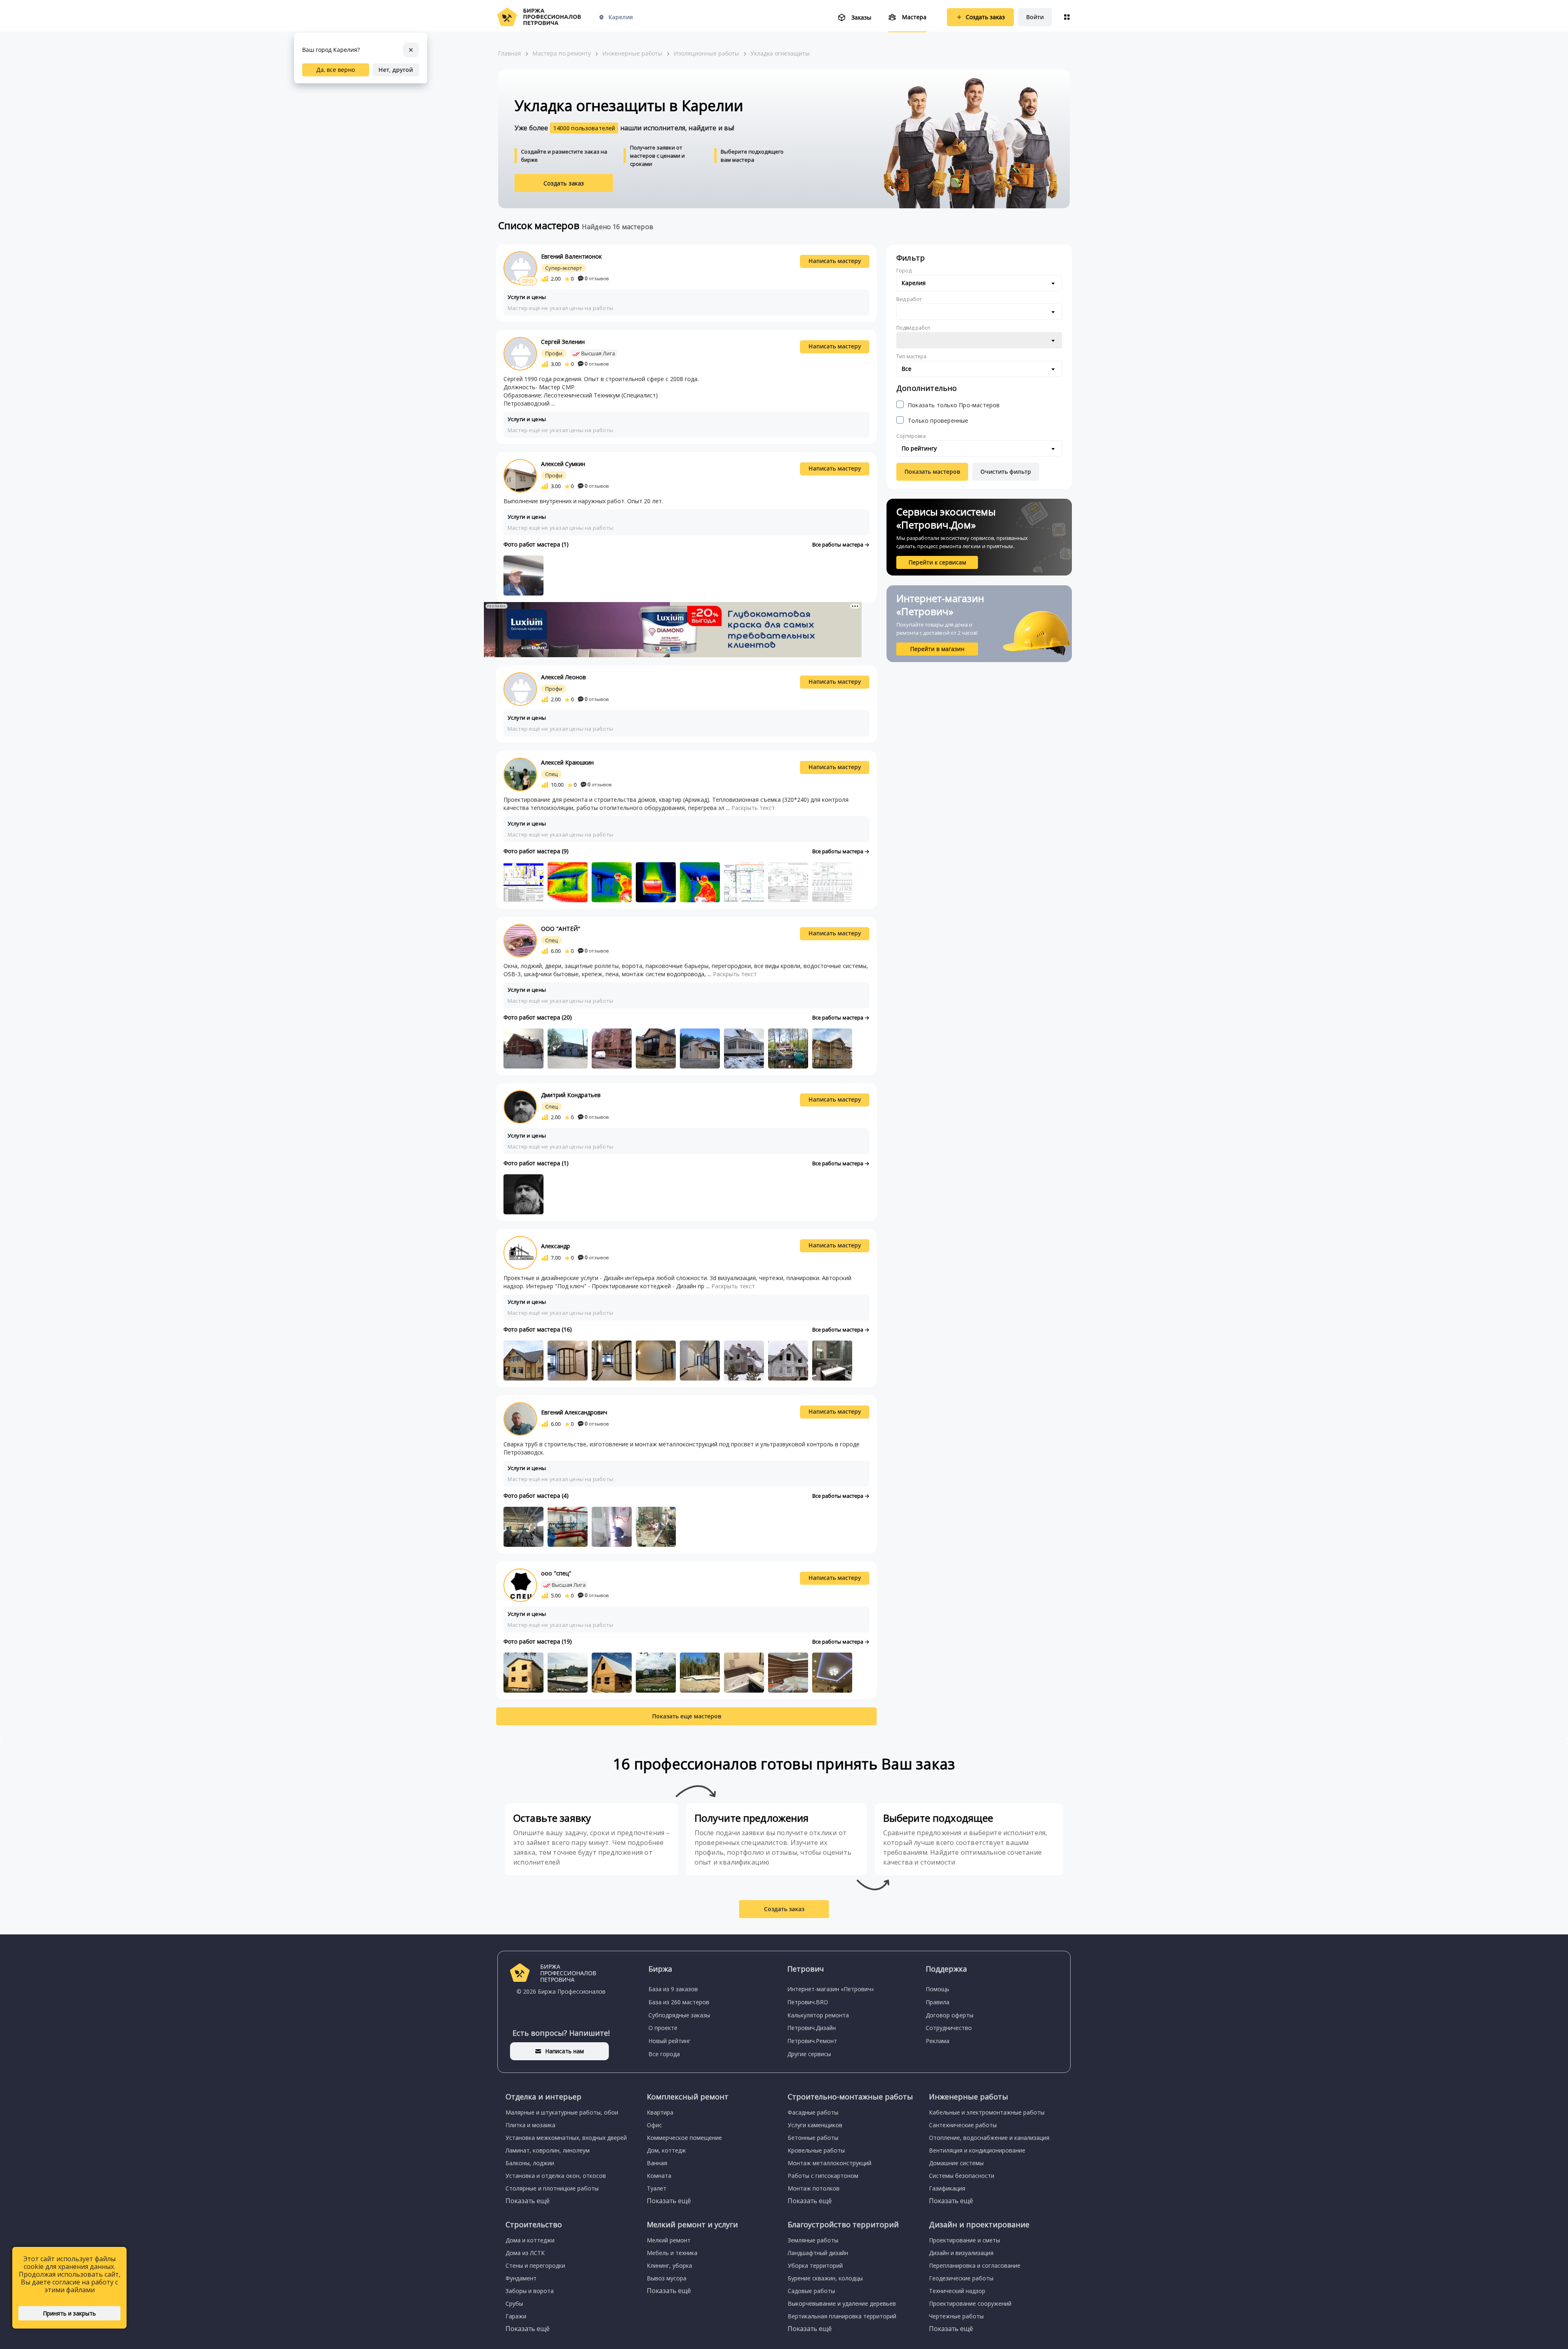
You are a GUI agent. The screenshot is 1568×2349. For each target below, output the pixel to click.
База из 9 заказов (673, 1989)
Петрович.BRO (808, 2002)
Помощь (938, 1989)
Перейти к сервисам (937, 562)
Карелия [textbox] (914, 283)
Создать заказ (564, 183)
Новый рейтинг (669, 2041)
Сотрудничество (949, 2028)
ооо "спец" (556, 1573)
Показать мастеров (932, 472)
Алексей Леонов (563, 677)
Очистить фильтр (1006, 472)
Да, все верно (336, 70)
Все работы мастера (838, 544)
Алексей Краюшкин (567, 762)
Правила (938, 2002)
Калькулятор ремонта (818, 2015)
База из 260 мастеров (679, 2002)
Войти (1035, 17)
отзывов (597, 278)
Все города (664, 2054)
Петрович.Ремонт (812, 2041)
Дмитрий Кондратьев (571, 1095)
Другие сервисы (809, 2054)
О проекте (663, 2028)
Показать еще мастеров (687, 1716)
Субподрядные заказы (679, 2015)
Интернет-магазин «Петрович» (831, 1989)
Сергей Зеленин (563, 342)
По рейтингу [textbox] (919, 448)
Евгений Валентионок (571, 256)
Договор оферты (950, 2015)
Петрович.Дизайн (812, 2028)
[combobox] (979, 283)
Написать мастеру (835, 261)
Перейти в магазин (937, 649)
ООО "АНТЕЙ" (561, 929)
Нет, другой (396, 70)
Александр (556, 1246)
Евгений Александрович (574, 1412)
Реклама (938, 2041)
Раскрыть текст (753, 808)
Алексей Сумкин (563, 464)
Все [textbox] (906, 369)
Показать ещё (528, 2201)
